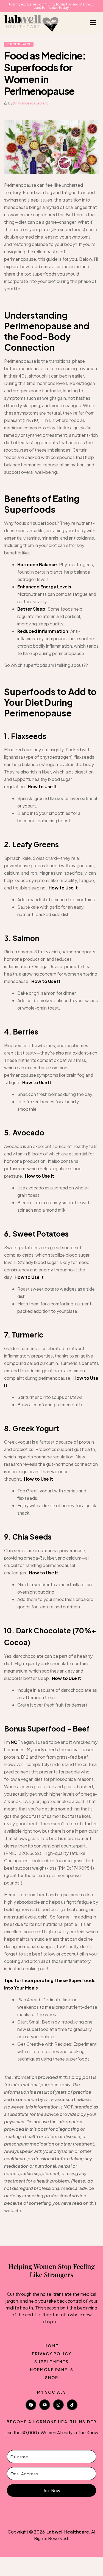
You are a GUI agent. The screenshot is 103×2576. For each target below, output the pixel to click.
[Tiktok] (72, 2405)
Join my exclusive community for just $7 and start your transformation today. (51, 6)
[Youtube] (45, 2405)
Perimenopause (19, 44)
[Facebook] (31, 2405)
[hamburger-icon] (93, 23)
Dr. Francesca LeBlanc (31, 103)
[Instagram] (58, 2405)
